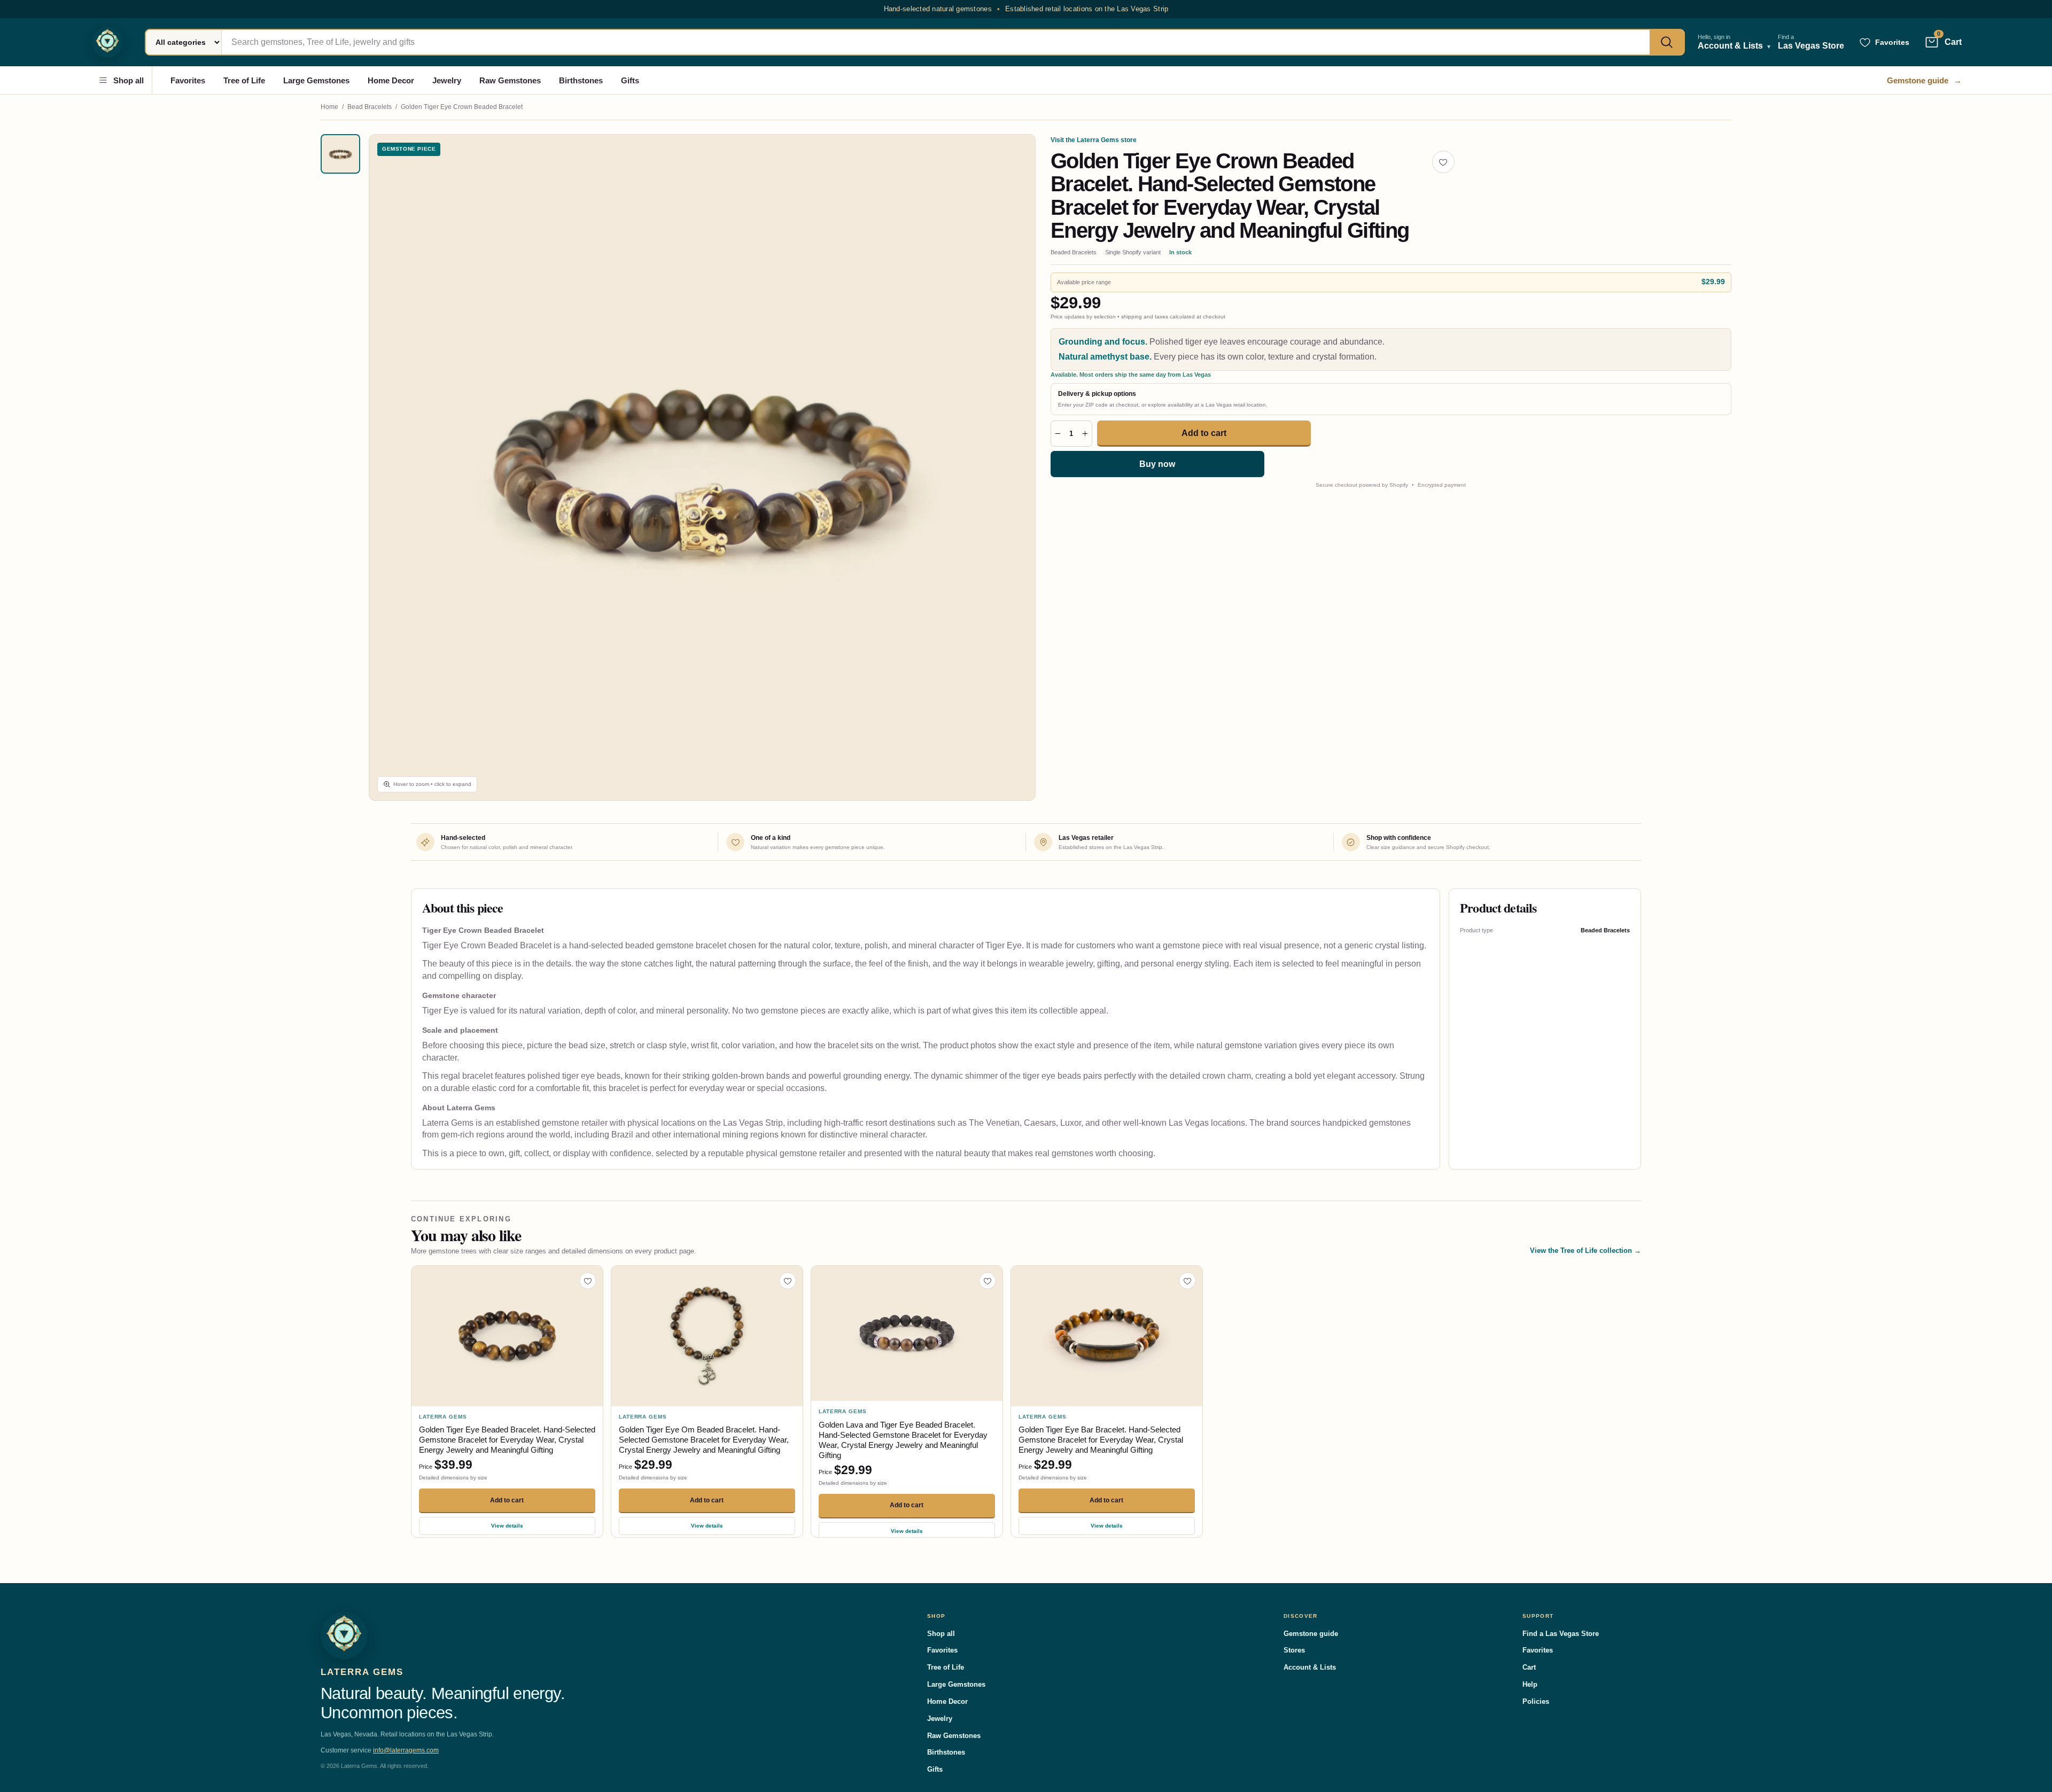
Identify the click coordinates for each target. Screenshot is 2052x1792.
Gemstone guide (1924, 80)
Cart (1529, 1667)
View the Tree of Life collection (1585, 1250)
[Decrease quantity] (1058, 434)
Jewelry (447, 80)
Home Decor (391, 80)
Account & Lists (1310, 1667)
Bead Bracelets (370, 107)
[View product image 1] (340, 154)
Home (329, 107)
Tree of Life (244, 80)
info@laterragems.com (406, 1750)
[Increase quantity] (1085, 434)
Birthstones (581, 80)
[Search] (1667, 42)
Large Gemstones (316, 80)
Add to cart (1204, 433)
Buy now (1157, 464)
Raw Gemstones (510, 80)
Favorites (188, 80)
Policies (1536, 1701)
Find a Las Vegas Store (1561, 1634)
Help (1530, 1684)
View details (507, 1526)
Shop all (129, 80)
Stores (1294, 1650)
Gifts (630, 80)
